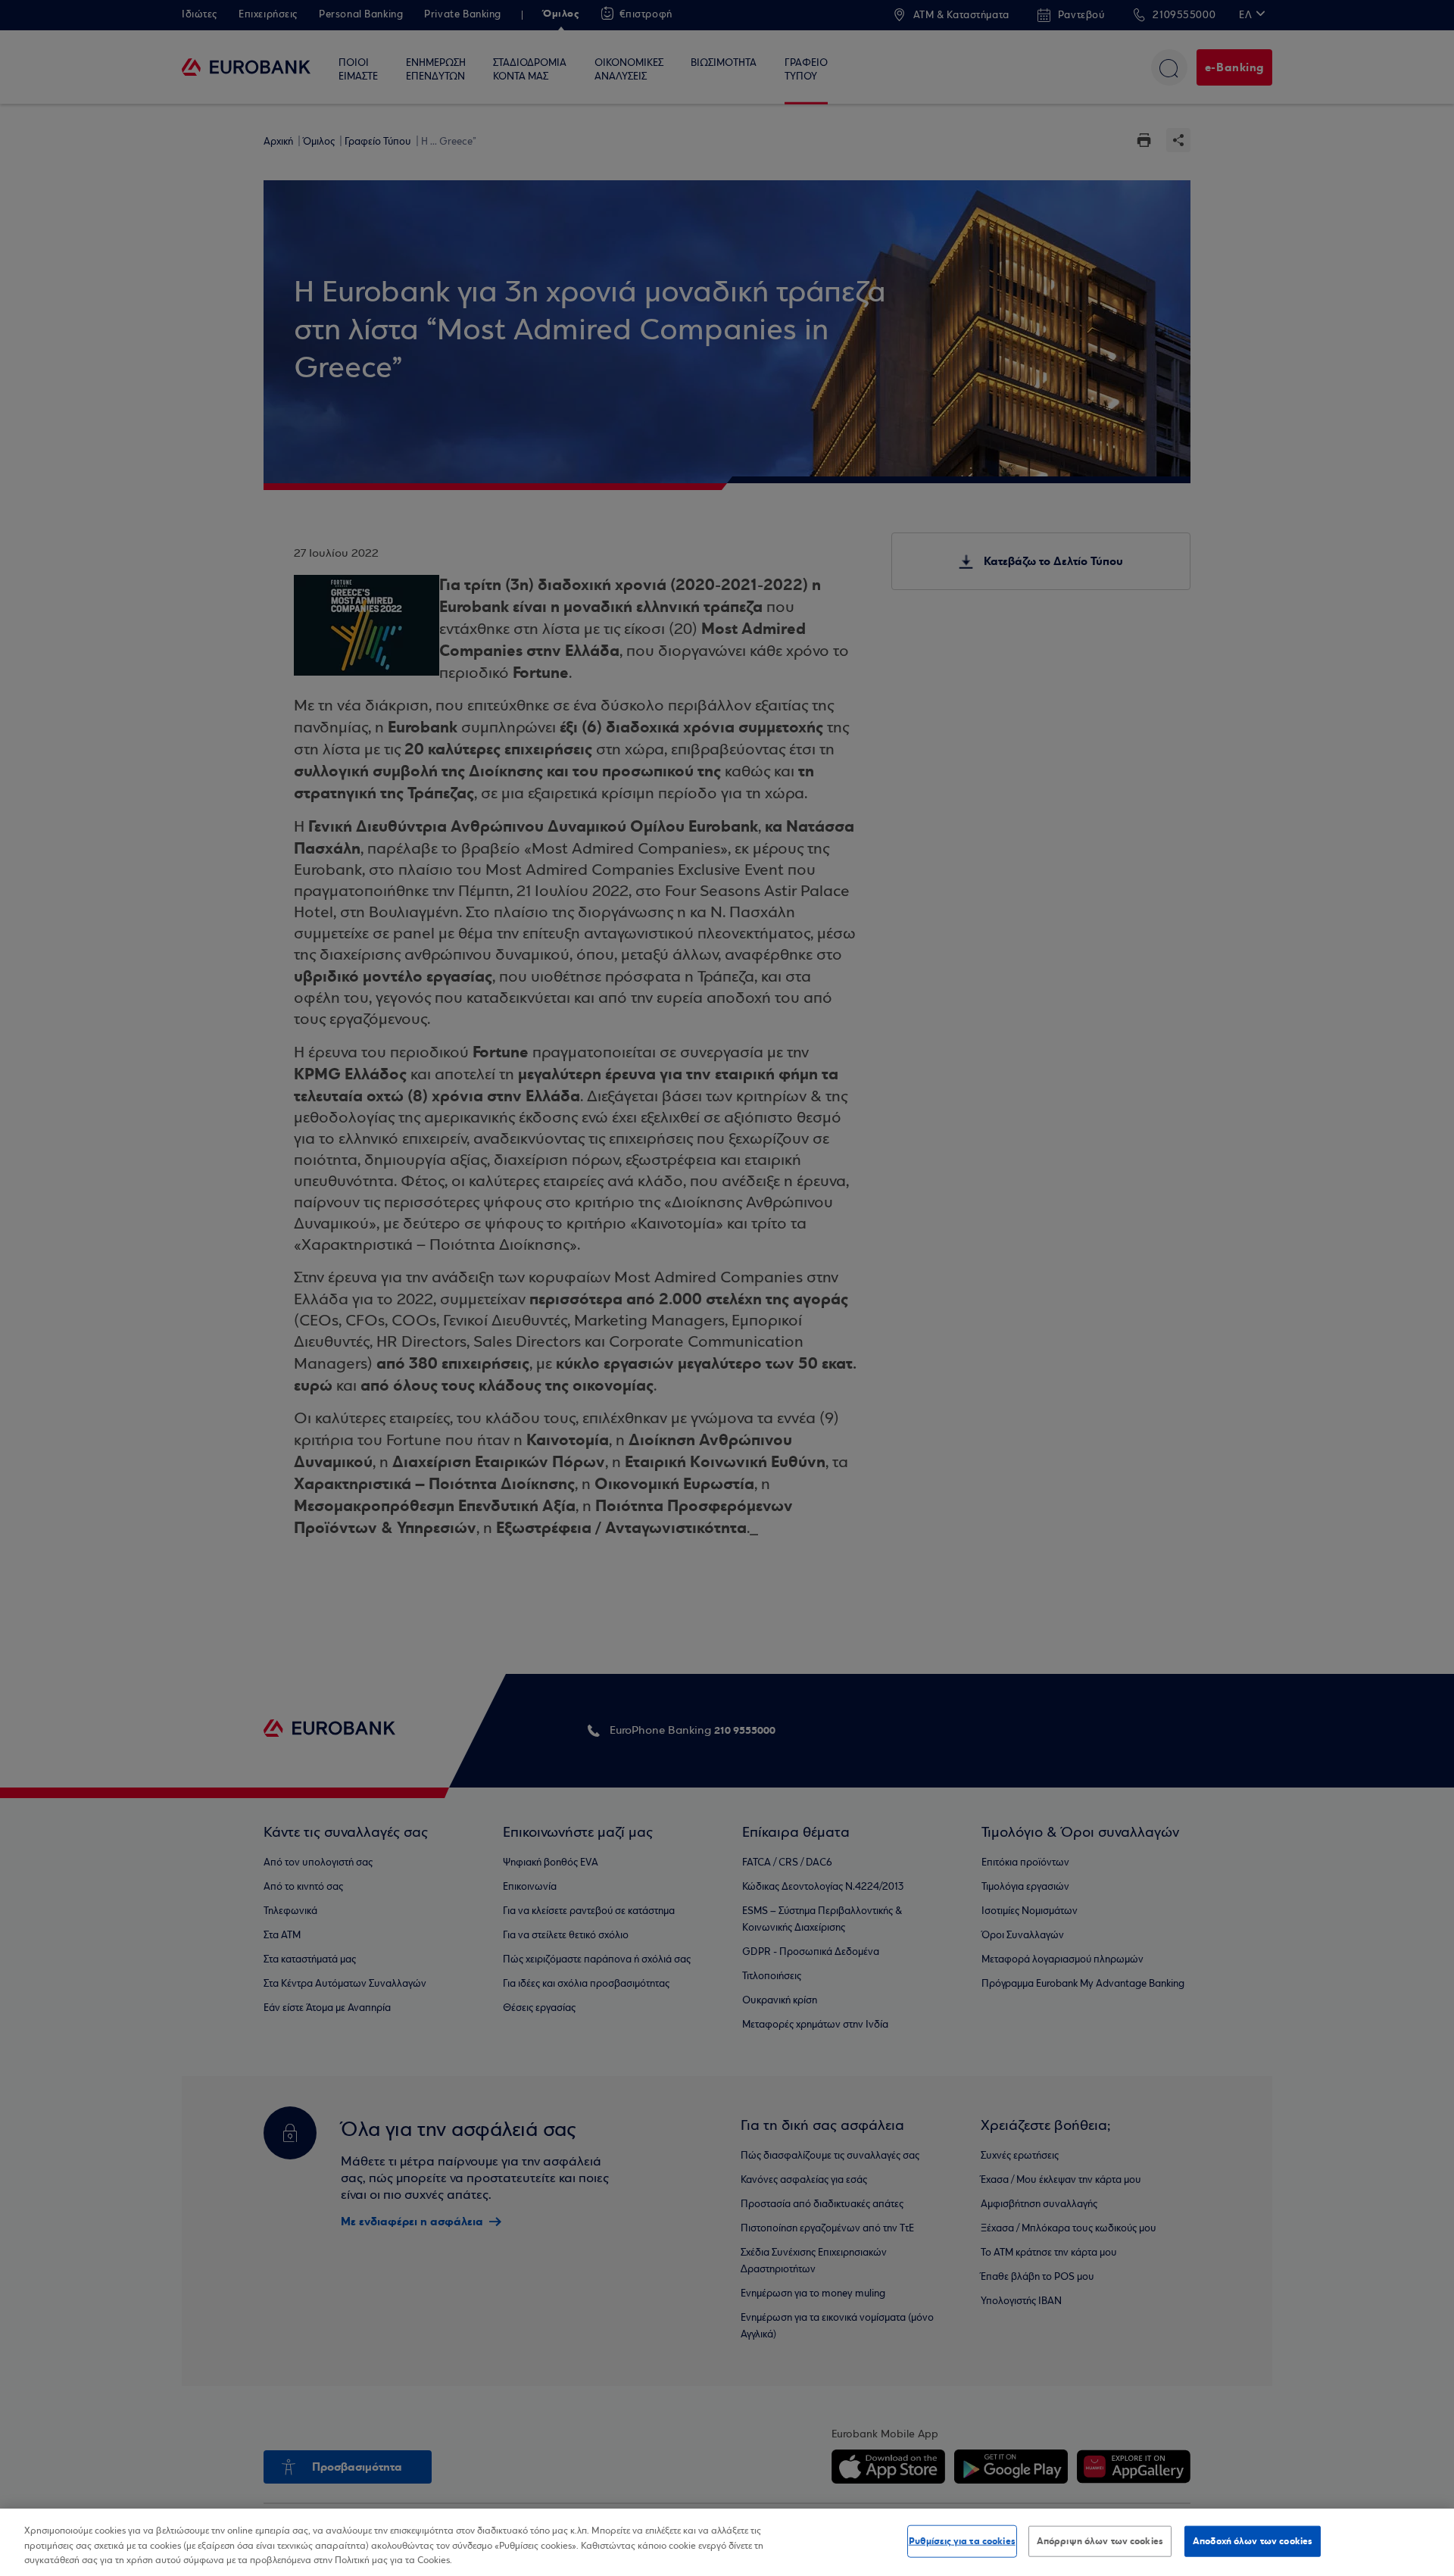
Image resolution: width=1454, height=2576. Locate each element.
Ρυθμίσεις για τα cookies (962, 2540)
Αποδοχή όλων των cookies (1253, 2540)
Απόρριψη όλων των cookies (1100, 2540)
